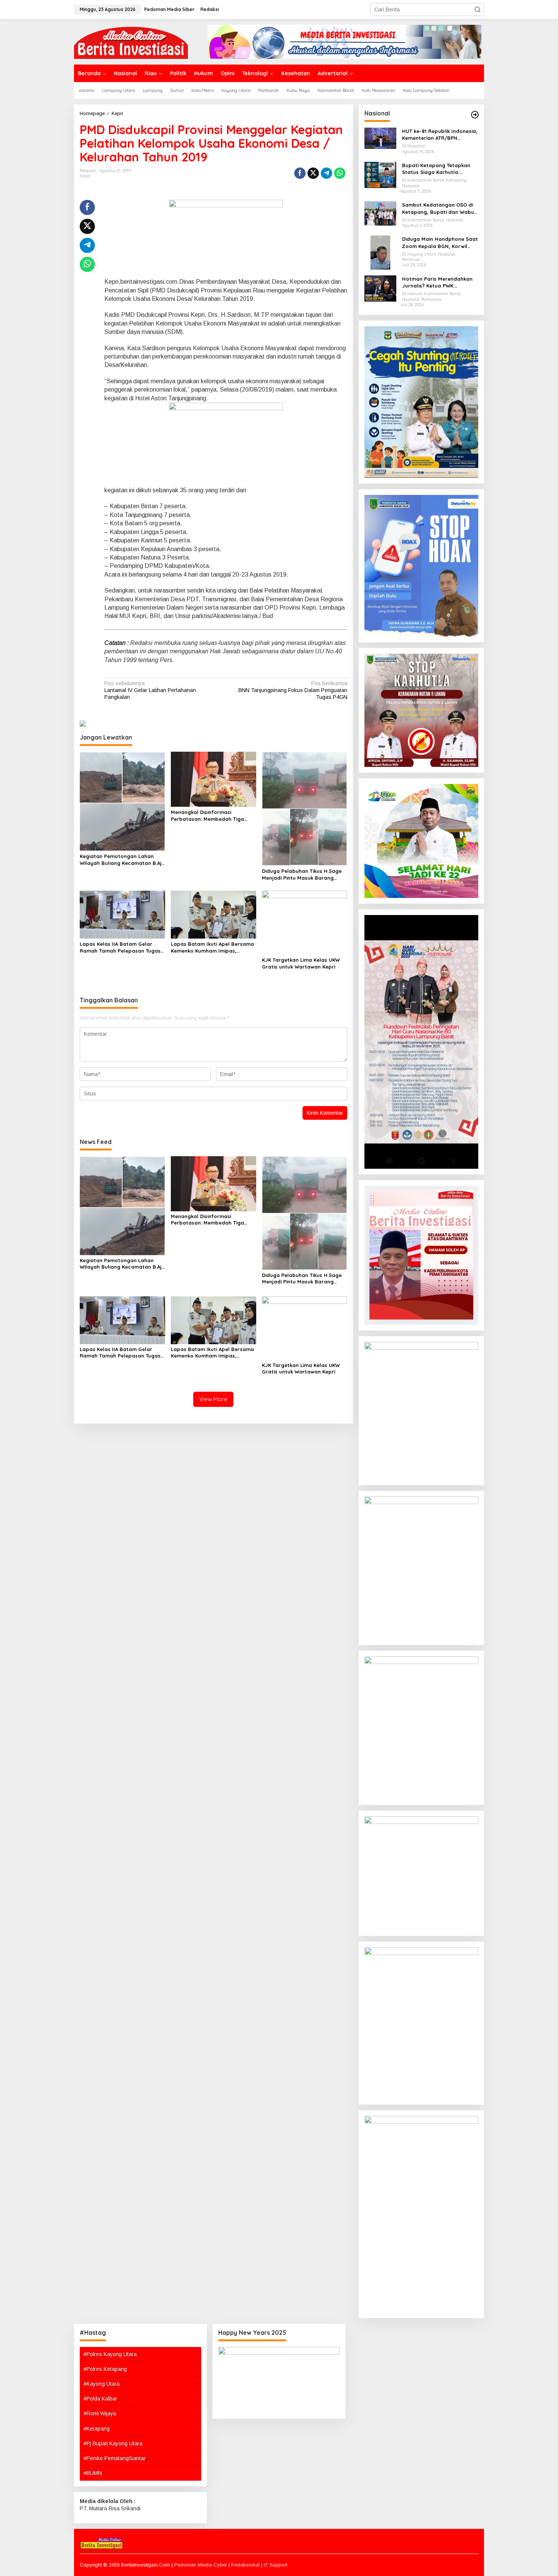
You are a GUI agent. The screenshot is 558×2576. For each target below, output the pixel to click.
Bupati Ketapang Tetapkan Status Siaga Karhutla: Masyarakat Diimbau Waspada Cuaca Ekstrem (436, 169)
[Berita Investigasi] (131, 41)
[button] (478, 9)
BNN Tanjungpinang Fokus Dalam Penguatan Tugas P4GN (293, 690)
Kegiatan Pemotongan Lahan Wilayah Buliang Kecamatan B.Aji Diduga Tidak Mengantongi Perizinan (121, 860)
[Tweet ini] (313, 173)
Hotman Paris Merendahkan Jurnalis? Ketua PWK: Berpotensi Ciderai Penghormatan (437, 282)
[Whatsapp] (340, 173)
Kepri (85, 176)
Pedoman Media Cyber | (203, 2565)
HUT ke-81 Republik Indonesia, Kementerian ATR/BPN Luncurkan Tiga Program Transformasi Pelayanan (440, 135)
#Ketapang (97, 2429)
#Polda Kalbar (100, 2399)
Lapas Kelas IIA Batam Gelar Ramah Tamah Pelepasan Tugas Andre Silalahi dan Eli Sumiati (120, 947)
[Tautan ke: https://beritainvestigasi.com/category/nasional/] (475, 115)
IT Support (276, 2565)
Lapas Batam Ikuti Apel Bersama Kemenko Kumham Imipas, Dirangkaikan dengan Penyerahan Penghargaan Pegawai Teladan (212, 947)
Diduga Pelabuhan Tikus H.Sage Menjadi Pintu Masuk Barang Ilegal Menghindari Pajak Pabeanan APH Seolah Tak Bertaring (302, 875)
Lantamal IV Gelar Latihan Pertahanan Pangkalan (150, 690)
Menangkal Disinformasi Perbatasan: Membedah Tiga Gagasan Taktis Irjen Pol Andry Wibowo (210, 816)
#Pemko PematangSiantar (115, 2458)
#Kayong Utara (102, 2384)
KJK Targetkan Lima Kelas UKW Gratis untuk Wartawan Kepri (301, 963)
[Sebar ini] (300, 173)
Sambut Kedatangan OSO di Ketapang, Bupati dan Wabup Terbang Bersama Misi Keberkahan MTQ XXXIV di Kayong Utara (440, 208)
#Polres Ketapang (105, 2369)
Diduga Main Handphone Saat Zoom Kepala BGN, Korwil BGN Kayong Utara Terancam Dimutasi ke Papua (440, 243)
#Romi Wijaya (100, 2413)
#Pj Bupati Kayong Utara (113, 2443)
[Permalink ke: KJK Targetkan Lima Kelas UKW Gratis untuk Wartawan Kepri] (305, 922)
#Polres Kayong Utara (110, 2354)
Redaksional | (247, 2565)
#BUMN (93, 2473)
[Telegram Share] (326, 173)
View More (213, 1399)
